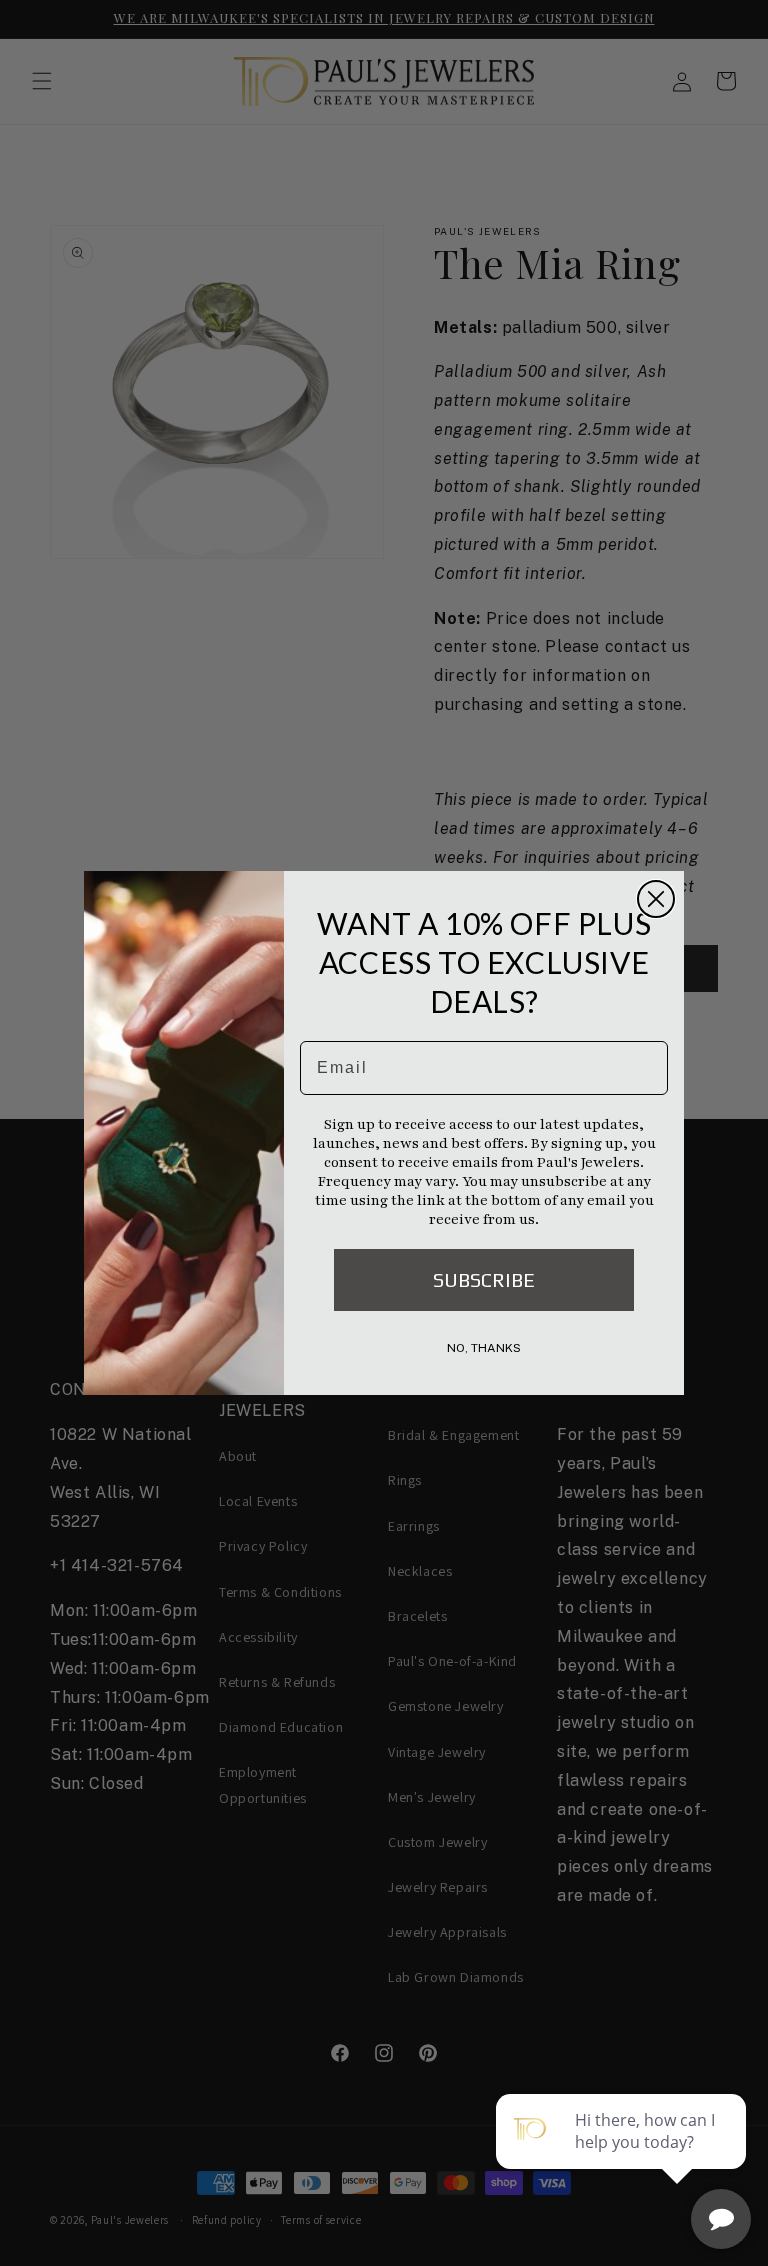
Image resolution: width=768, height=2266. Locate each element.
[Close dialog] (656, 899)
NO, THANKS (484, 1348)
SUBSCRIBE (484, 1279)
